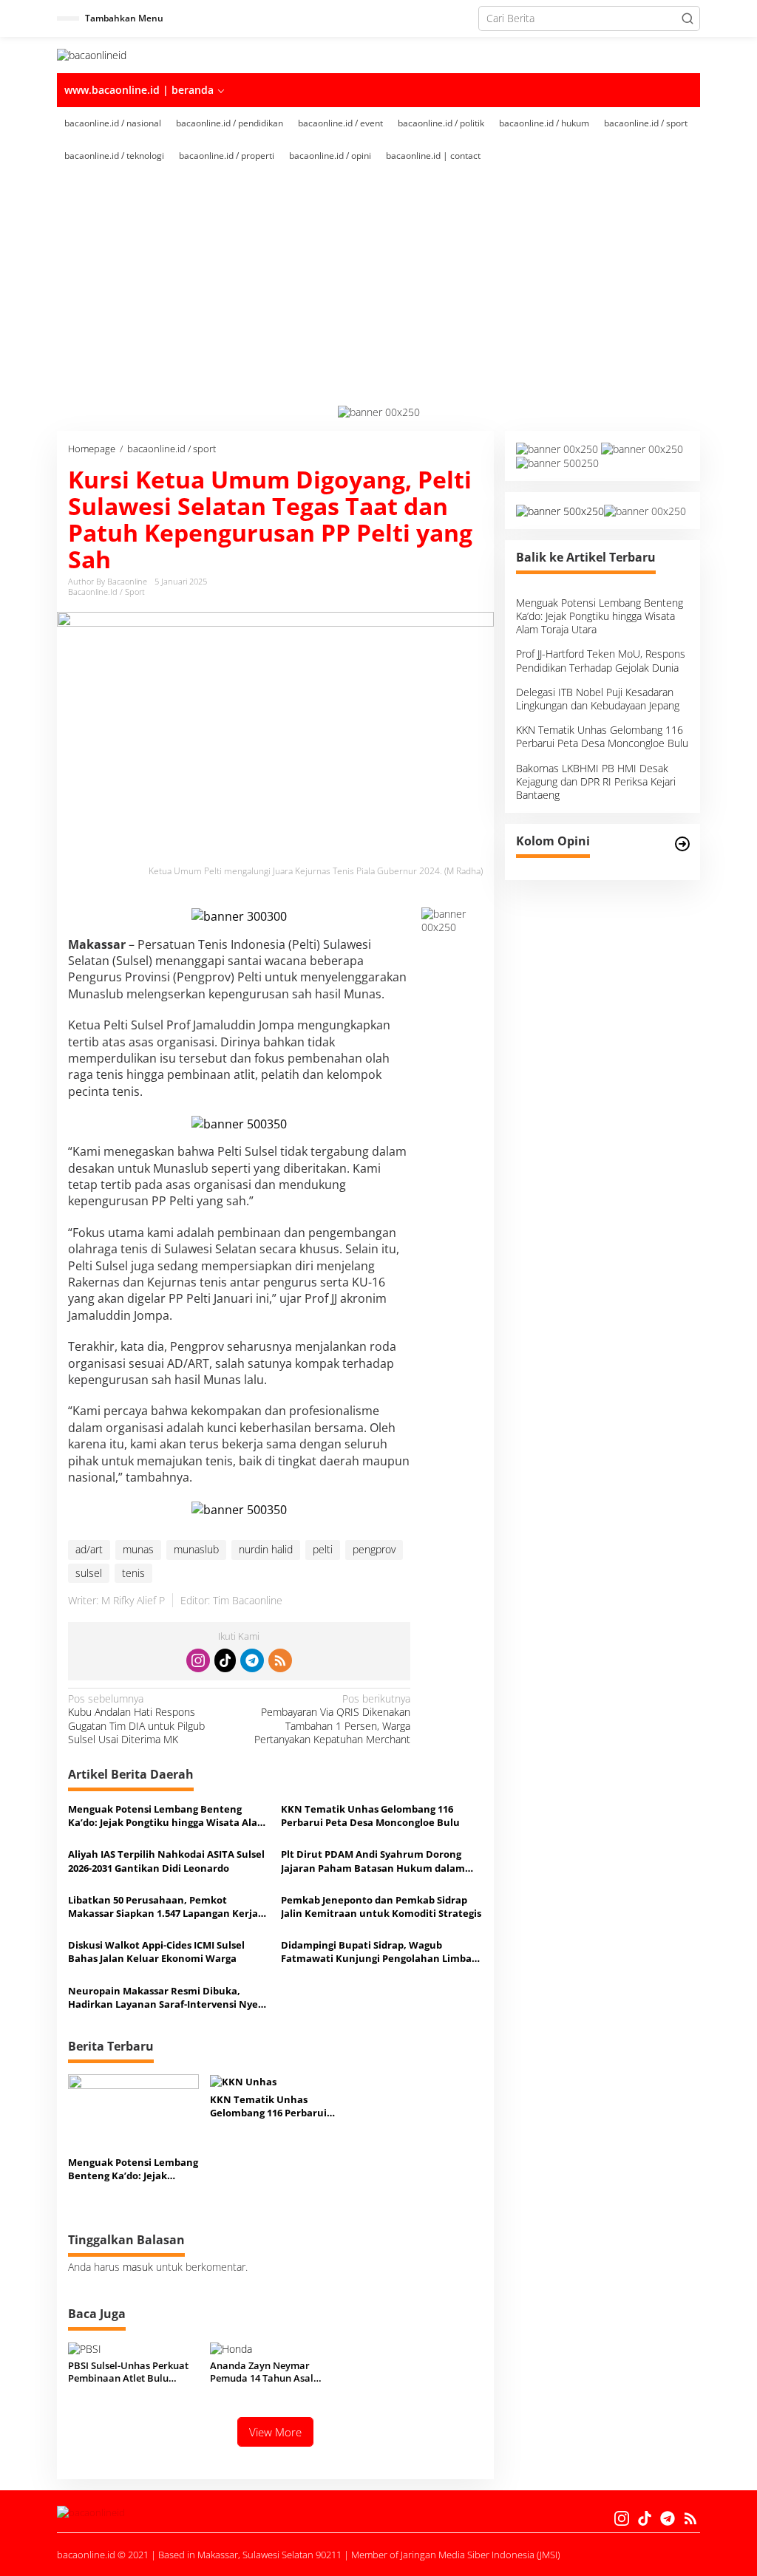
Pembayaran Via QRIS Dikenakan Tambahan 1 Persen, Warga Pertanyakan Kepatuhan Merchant (332, 1719)
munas (138, 1549)
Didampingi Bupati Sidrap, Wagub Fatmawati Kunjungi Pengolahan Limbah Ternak (380, 1952)
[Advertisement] (378, 294)
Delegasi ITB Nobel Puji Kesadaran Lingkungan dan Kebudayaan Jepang (598, 699)
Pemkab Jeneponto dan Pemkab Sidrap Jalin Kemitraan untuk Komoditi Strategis (381, 1907)
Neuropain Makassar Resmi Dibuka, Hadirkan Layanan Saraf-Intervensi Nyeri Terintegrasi (167, 1997)
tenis (133, 1573)
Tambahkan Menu (124, 18)
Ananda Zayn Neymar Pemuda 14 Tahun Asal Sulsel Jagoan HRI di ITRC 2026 (266, 2372)
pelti (323, 1549)
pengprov (374, 1549)
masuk (138, 2267)
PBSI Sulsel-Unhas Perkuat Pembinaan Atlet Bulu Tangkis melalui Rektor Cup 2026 (130, 2372)
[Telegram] (252, 1660)
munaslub (196, 1549)
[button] (688, 18)
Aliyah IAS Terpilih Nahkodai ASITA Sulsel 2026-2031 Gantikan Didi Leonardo (166, 1861)
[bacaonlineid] (92, 54)
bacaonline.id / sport (106, 592)
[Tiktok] (225, 1660)
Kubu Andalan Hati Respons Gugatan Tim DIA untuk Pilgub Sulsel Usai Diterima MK (136, 1719)
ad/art (89, 1549)
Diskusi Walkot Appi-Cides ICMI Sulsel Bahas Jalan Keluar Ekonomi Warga (156, 1952)
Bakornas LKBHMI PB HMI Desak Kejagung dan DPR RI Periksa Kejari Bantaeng (596, 781)
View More (275, 2432)
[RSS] (280, 1660)
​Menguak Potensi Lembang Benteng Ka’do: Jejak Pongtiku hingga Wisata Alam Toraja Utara (167, 1816)
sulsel (89, 1573)
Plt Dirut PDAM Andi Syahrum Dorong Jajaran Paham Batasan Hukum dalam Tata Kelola (373, 1861)
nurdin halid (266, 1549)
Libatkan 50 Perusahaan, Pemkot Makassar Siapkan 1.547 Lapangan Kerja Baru (163, 1907)
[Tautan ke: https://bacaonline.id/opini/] (682, 844)
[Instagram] (198, 1660)
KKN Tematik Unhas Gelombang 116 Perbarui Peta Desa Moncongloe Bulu (370, 1816)
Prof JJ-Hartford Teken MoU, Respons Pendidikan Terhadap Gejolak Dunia (601, 660)
